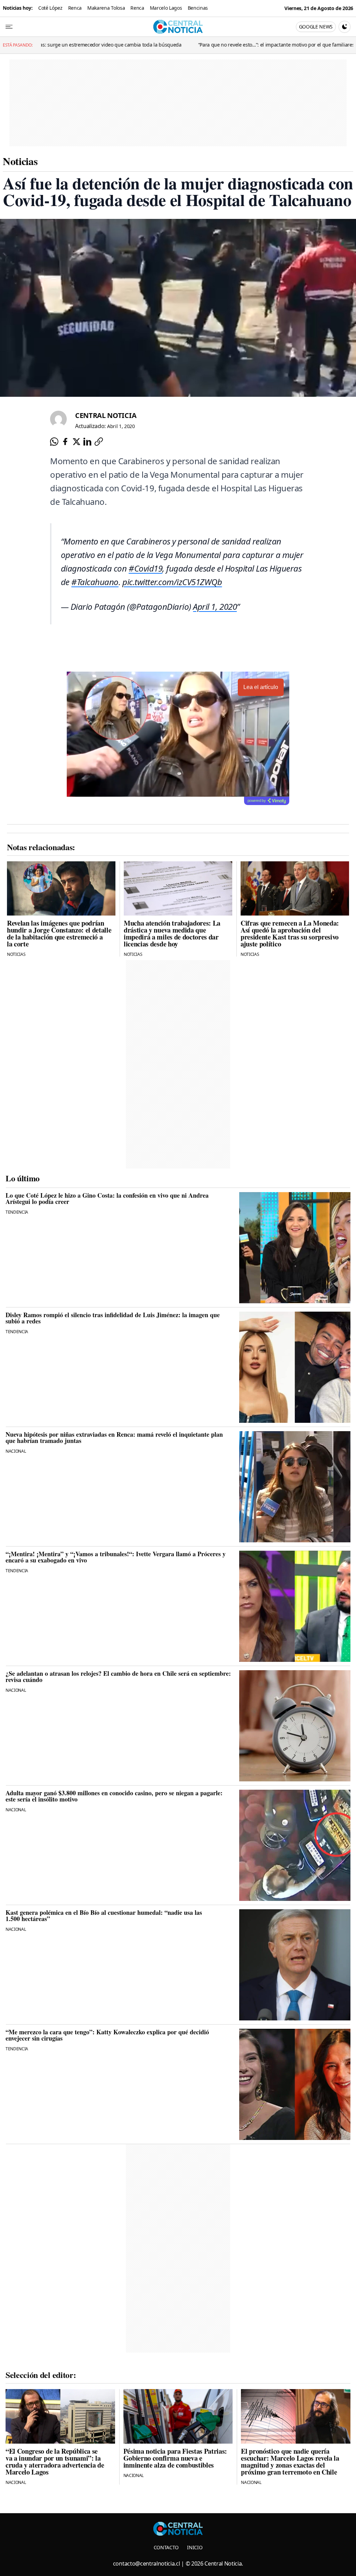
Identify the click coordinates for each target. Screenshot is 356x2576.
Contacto (166, 2547)
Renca (75, 8)
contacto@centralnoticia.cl (147, 2563)
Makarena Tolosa (106, 8)
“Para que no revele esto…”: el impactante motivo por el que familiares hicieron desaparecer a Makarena (174, 45)
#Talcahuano (95, 582)
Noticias (20, 161)
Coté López (50, 8)
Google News (316, 27)
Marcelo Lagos (166, 8)
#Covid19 (145, 568)
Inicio (195, 2547)
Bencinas (198, 8)
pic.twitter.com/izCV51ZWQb (172, 582)
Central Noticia (106, 415)
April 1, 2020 (215, 606)
